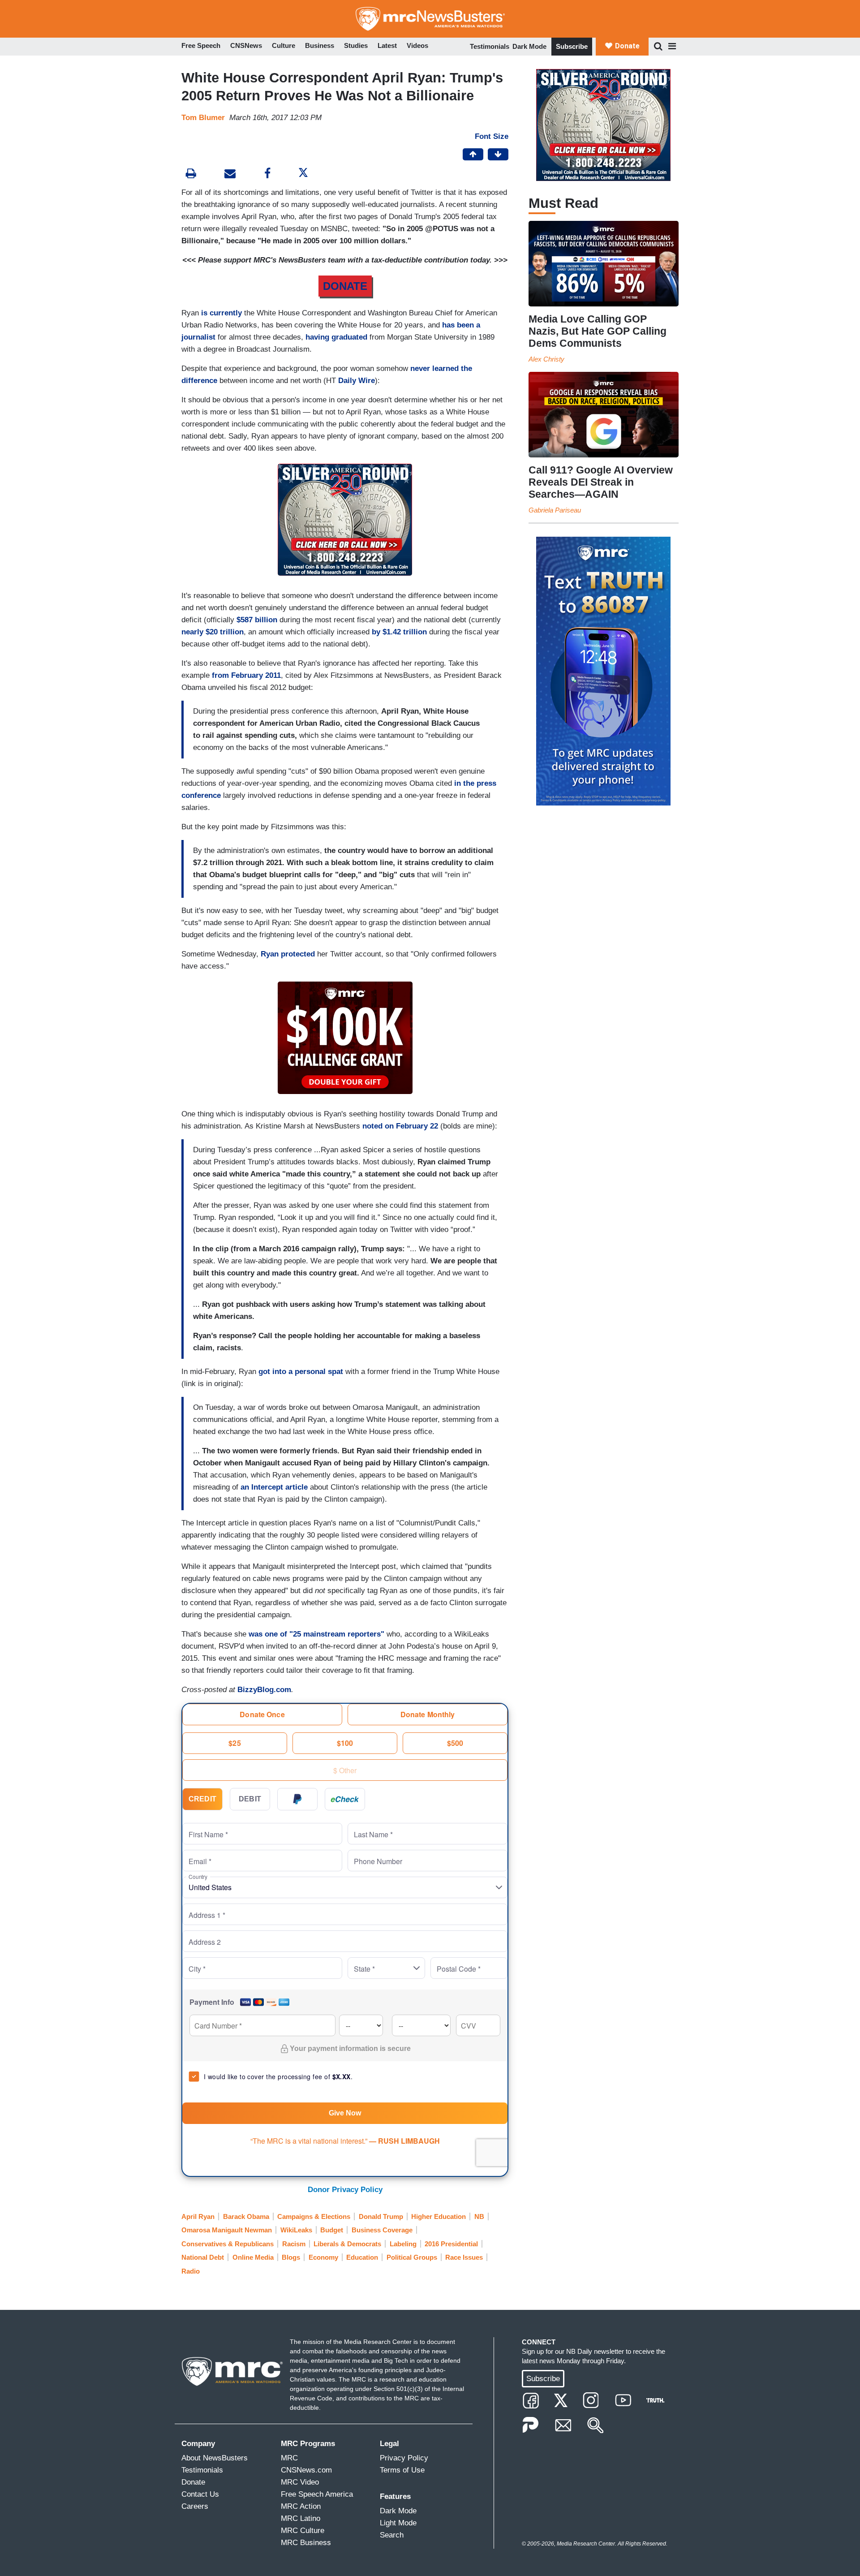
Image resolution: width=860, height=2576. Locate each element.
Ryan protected (288, 954)
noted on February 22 (400, 1126)
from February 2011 (246, 675)
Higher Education (439, 2216)
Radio (191, 2271)
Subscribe (572, 46)
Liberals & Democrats (347, 2244)
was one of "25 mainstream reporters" (316, 1634)
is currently (221, 313)
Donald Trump (381, 2216)
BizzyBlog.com (264, 1690)
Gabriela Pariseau (555, 510)
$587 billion (257, 620)
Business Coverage (382, 2230)
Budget (332, 2230)
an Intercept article (274, 1487)
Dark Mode (529, 46)
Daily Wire (357, 381)
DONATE (345, 286)
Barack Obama (246, 2216)
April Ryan (198, 2216)
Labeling (403, 2244)
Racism (294, 2244)
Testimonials (490, 46)
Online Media (253, 2257)
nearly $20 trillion (213, 632)
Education (362, 2257)
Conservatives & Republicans (228, 2244)
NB (479, 2216)
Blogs (291, 2257)
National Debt (203, 2257)
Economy (323, 2257)
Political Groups (412, 2257)
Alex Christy (546, 359)
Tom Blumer (203, 118)
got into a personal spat (301, 1372)
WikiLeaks (296, 2230)
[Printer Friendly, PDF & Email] (230, 174)
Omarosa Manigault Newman (227, 2230)
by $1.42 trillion (399, 632)
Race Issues (464, 2257)
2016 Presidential (451, 2244)
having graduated (336, 337)
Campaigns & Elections (314, 2216)
